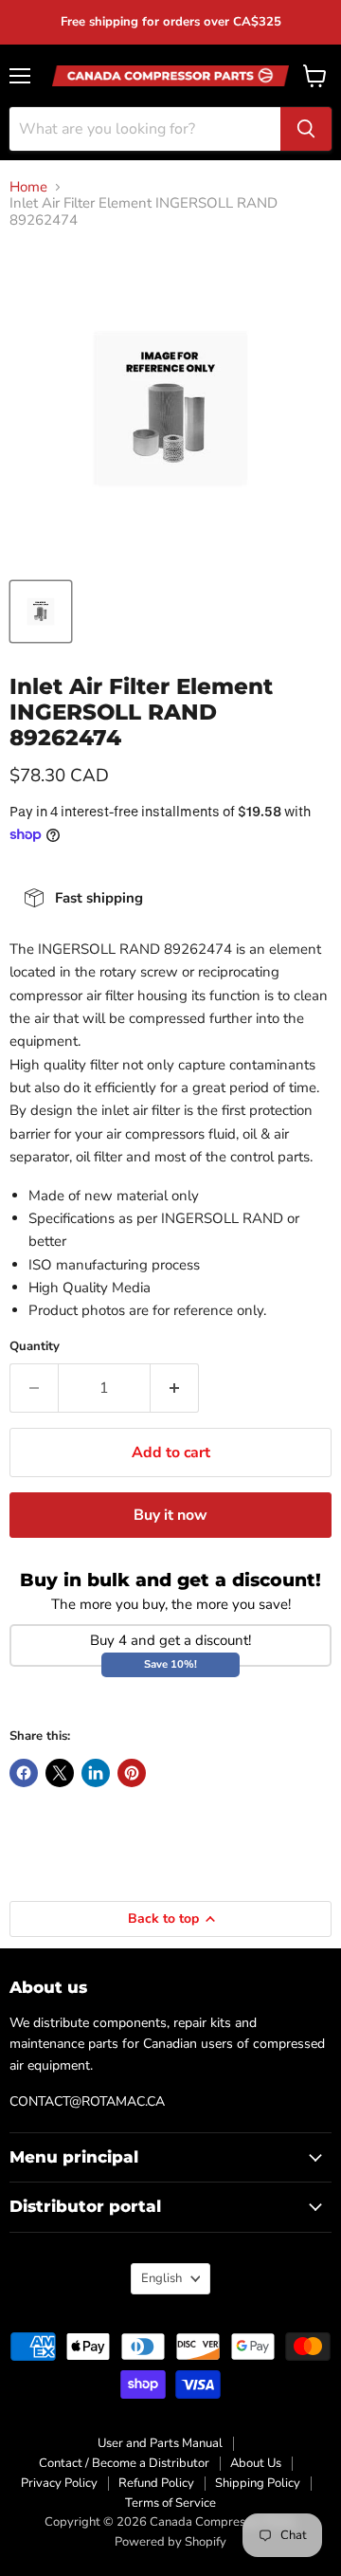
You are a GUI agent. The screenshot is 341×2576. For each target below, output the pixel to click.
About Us (256, 2463)
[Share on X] (60, 1773)
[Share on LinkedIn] (96, 1773)
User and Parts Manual (160, 2443)
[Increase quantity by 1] (175, 1388)
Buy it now (170, 1515)
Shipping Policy (258, 2483)
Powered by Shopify (170, 2542)
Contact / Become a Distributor (124, 2463)
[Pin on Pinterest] (132, 1773)
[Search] (306, 129)
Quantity (35, 1347)
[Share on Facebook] (24, 1773)
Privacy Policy (59, 2483)
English (162, 2278)
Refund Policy (156, 2483)
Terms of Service (170, 2503)
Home (28, 187)
